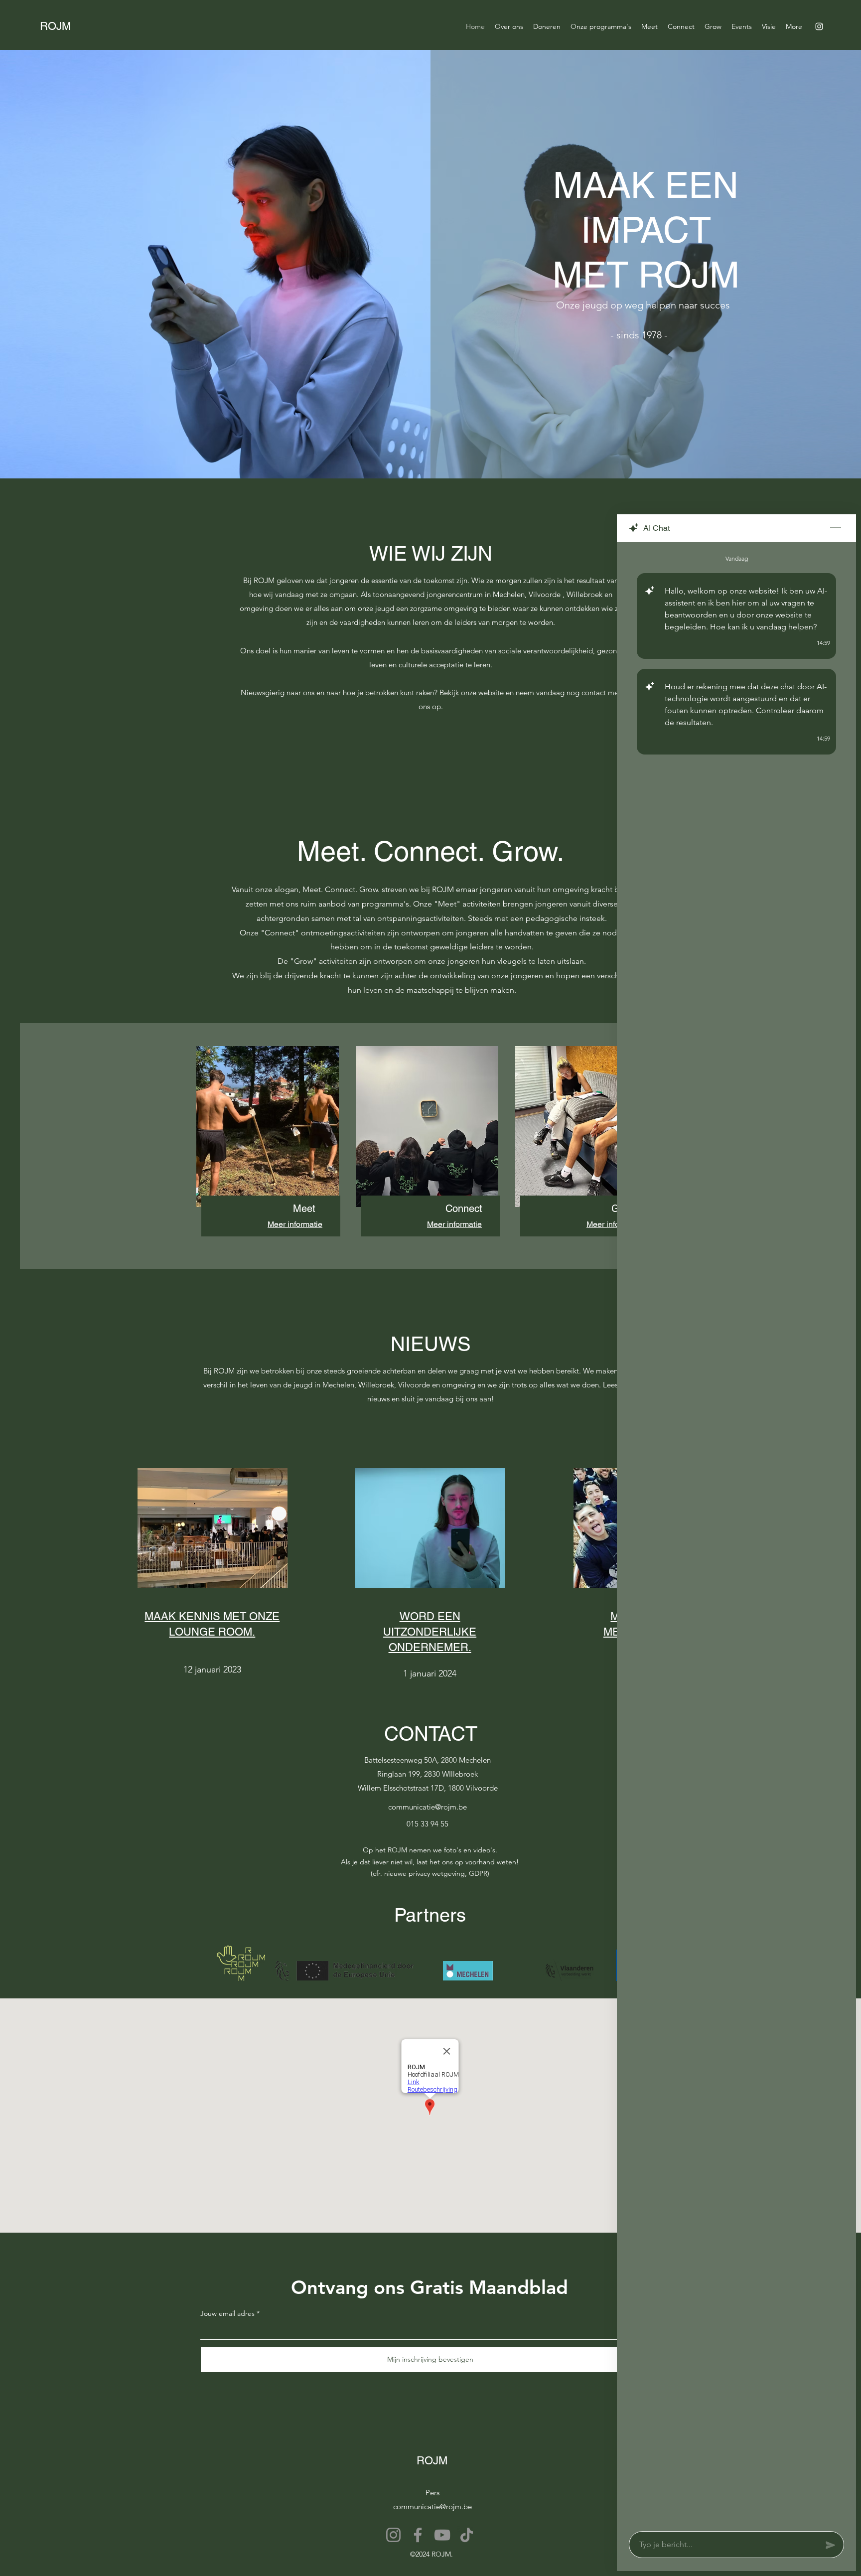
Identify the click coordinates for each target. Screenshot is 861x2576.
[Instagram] (393, 2535)
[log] (736, 1534)
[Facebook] (418, 2535)
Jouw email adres (227, 2313)
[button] (649, 26)
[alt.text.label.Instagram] (819, 26)
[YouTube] (442, 2535)
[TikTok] (467, 2535)
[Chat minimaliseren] (836, 528)
